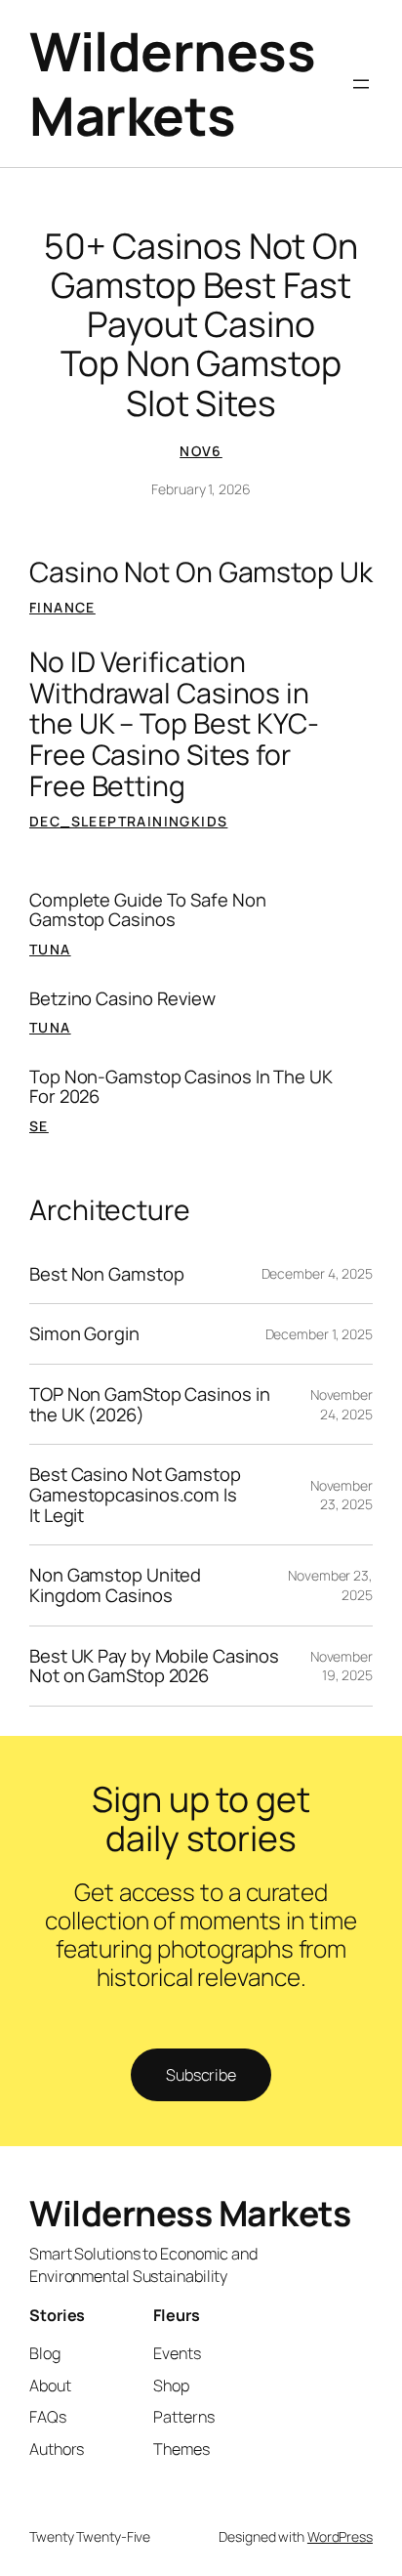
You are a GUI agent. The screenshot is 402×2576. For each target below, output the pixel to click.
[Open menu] (361, 84)
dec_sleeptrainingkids (128, 821)
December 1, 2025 (319, 1334)
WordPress (340, 2536)
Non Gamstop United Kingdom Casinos (115, 1585)
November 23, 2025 (342, 1495)
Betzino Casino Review (122, 999)
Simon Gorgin (84, 1334)
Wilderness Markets (172, 83)
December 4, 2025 (317, 1273)
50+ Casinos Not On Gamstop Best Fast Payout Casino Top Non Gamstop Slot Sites (201, 324)
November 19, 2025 (342, 1666)
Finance (62, 607)
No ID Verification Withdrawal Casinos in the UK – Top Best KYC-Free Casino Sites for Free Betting (174, 724)
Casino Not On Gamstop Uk (201, 572)
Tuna (50, 949)
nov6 (201, 451)
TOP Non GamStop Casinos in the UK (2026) (149, 1404)
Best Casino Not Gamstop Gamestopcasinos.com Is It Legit (135, 1495)
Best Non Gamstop (106, 1274)
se (39, 1126)
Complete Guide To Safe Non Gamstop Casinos (147, 910)
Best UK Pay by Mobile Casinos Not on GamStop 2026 (154, 1666)
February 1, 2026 (201, 489)
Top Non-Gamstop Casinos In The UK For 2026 (181, 1087)
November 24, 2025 (342, 1404)
